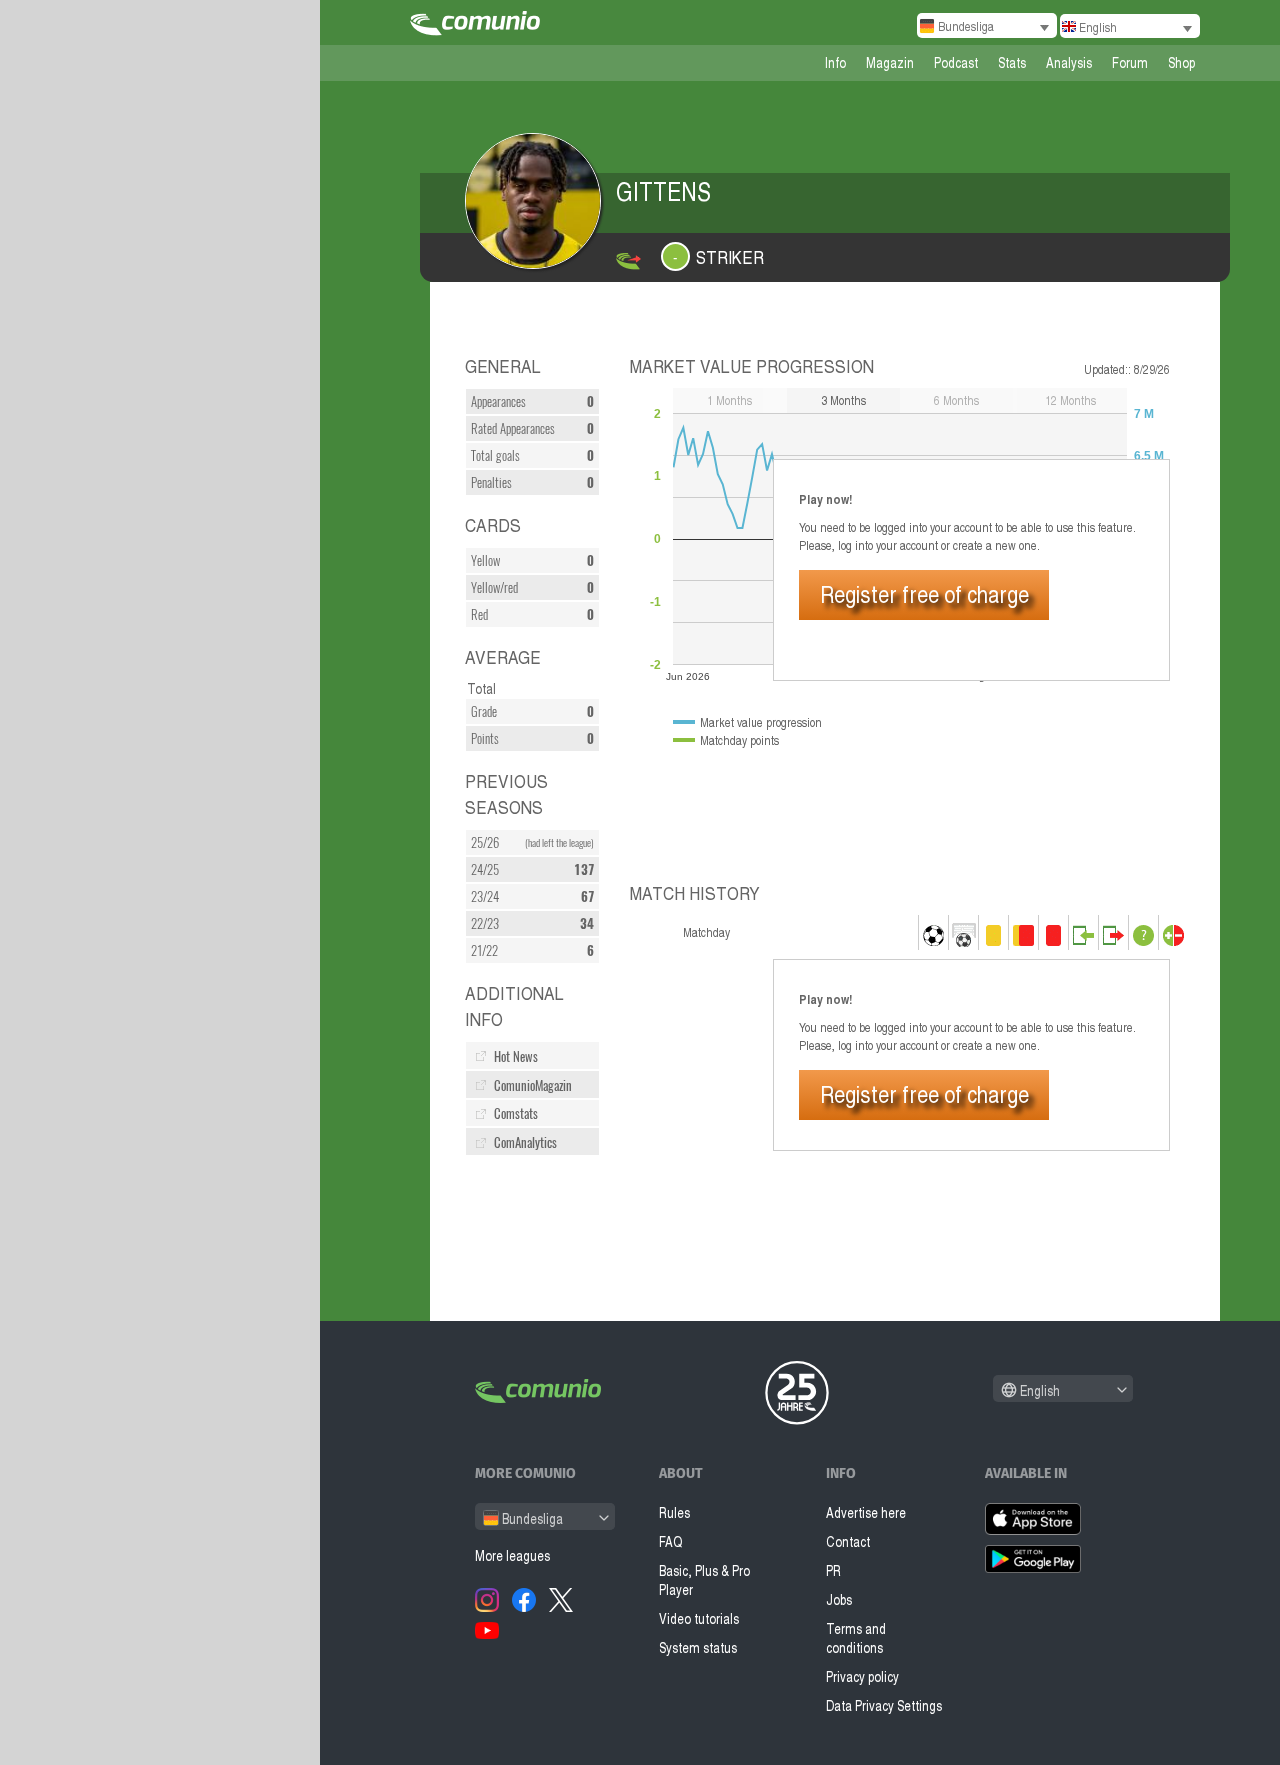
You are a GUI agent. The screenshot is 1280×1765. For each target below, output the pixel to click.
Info (835, 62)
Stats (1012, 62)
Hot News (516, 1056)
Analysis (1069, 62)
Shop (1181, 62)
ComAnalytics (525, 1142)
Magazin (890, 62)
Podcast (956, 62)
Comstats (516, 1113)
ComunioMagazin (533, 1085)
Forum (1130, 62)
